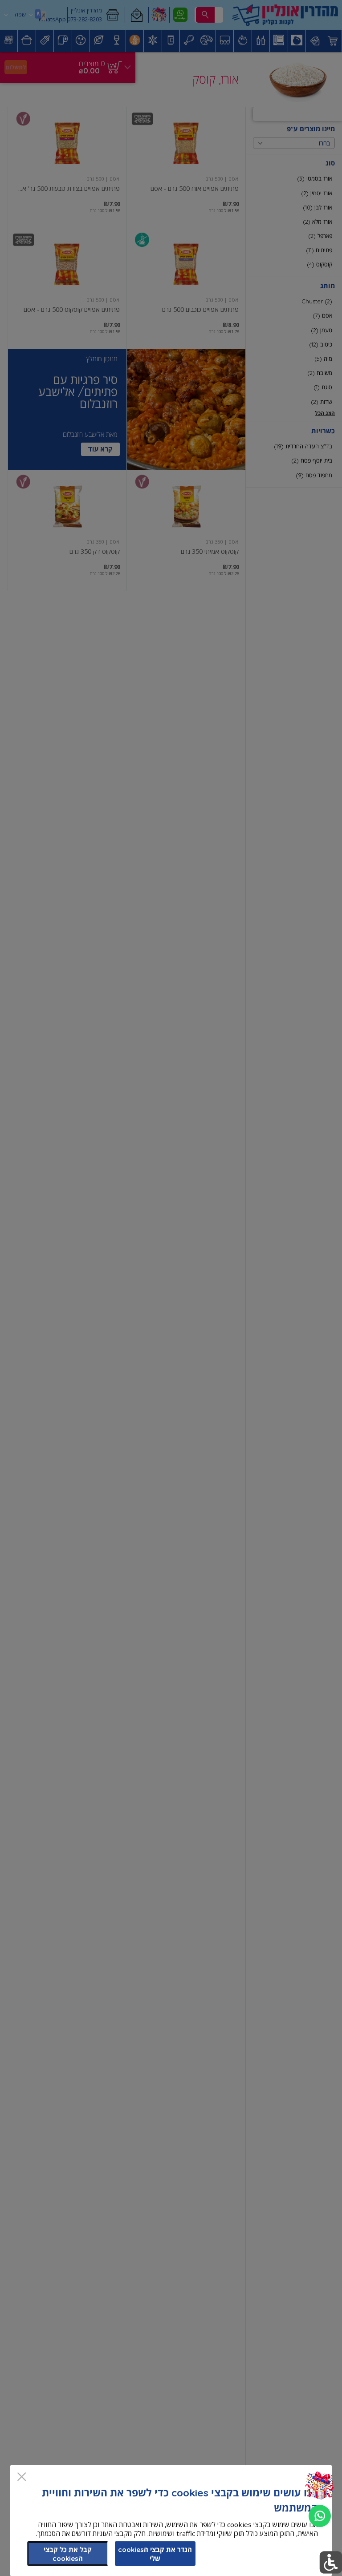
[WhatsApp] (320, 2516)
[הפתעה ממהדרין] (320, 2486)
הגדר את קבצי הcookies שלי (155, 2554)
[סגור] (22, 2477)
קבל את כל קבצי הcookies (68, 2554)
